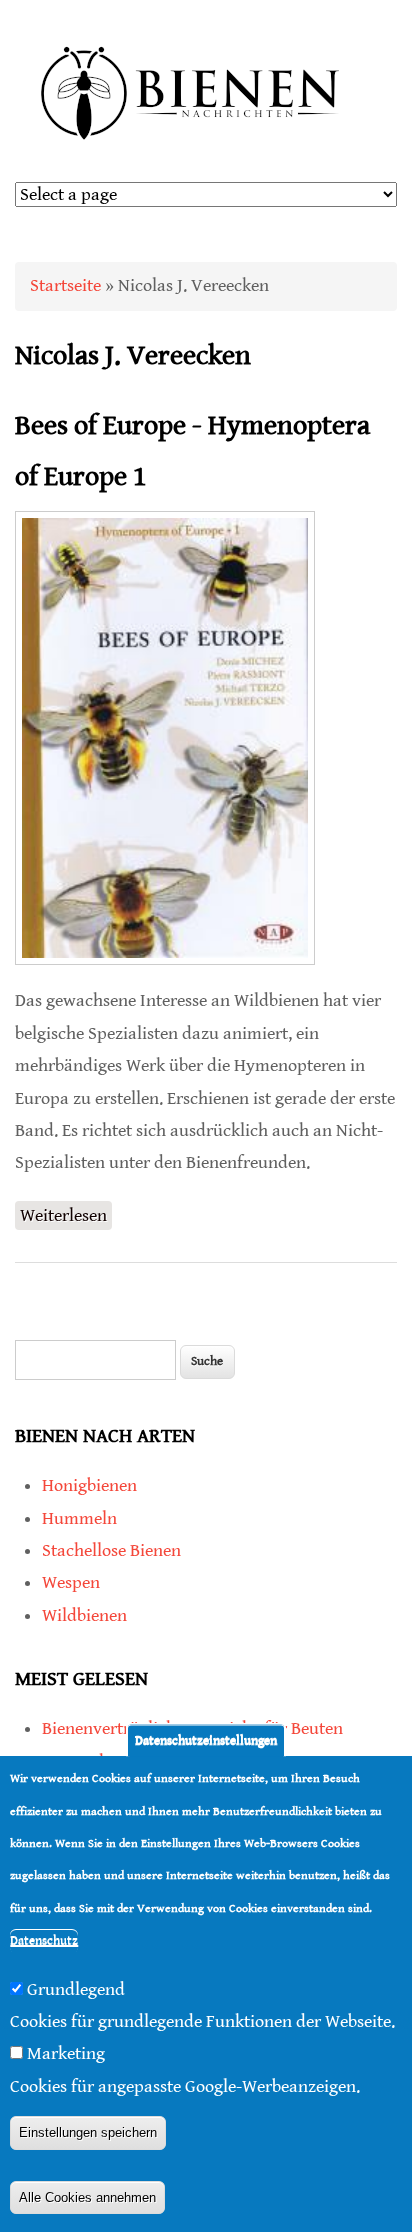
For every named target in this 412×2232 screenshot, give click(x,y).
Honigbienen (89, 1485)
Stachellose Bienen (111, 1550)
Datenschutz (44, 1940)
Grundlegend (76, 1989)
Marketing (66, 2053)
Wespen (71, 1582)
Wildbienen (84, 1615)
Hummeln (79, 1518)
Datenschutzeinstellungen (206, 1740)
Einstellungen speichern (88, 2132)
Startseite (65, 285)
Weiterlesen (66, 1217)
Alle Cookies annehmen (87, 2197)
